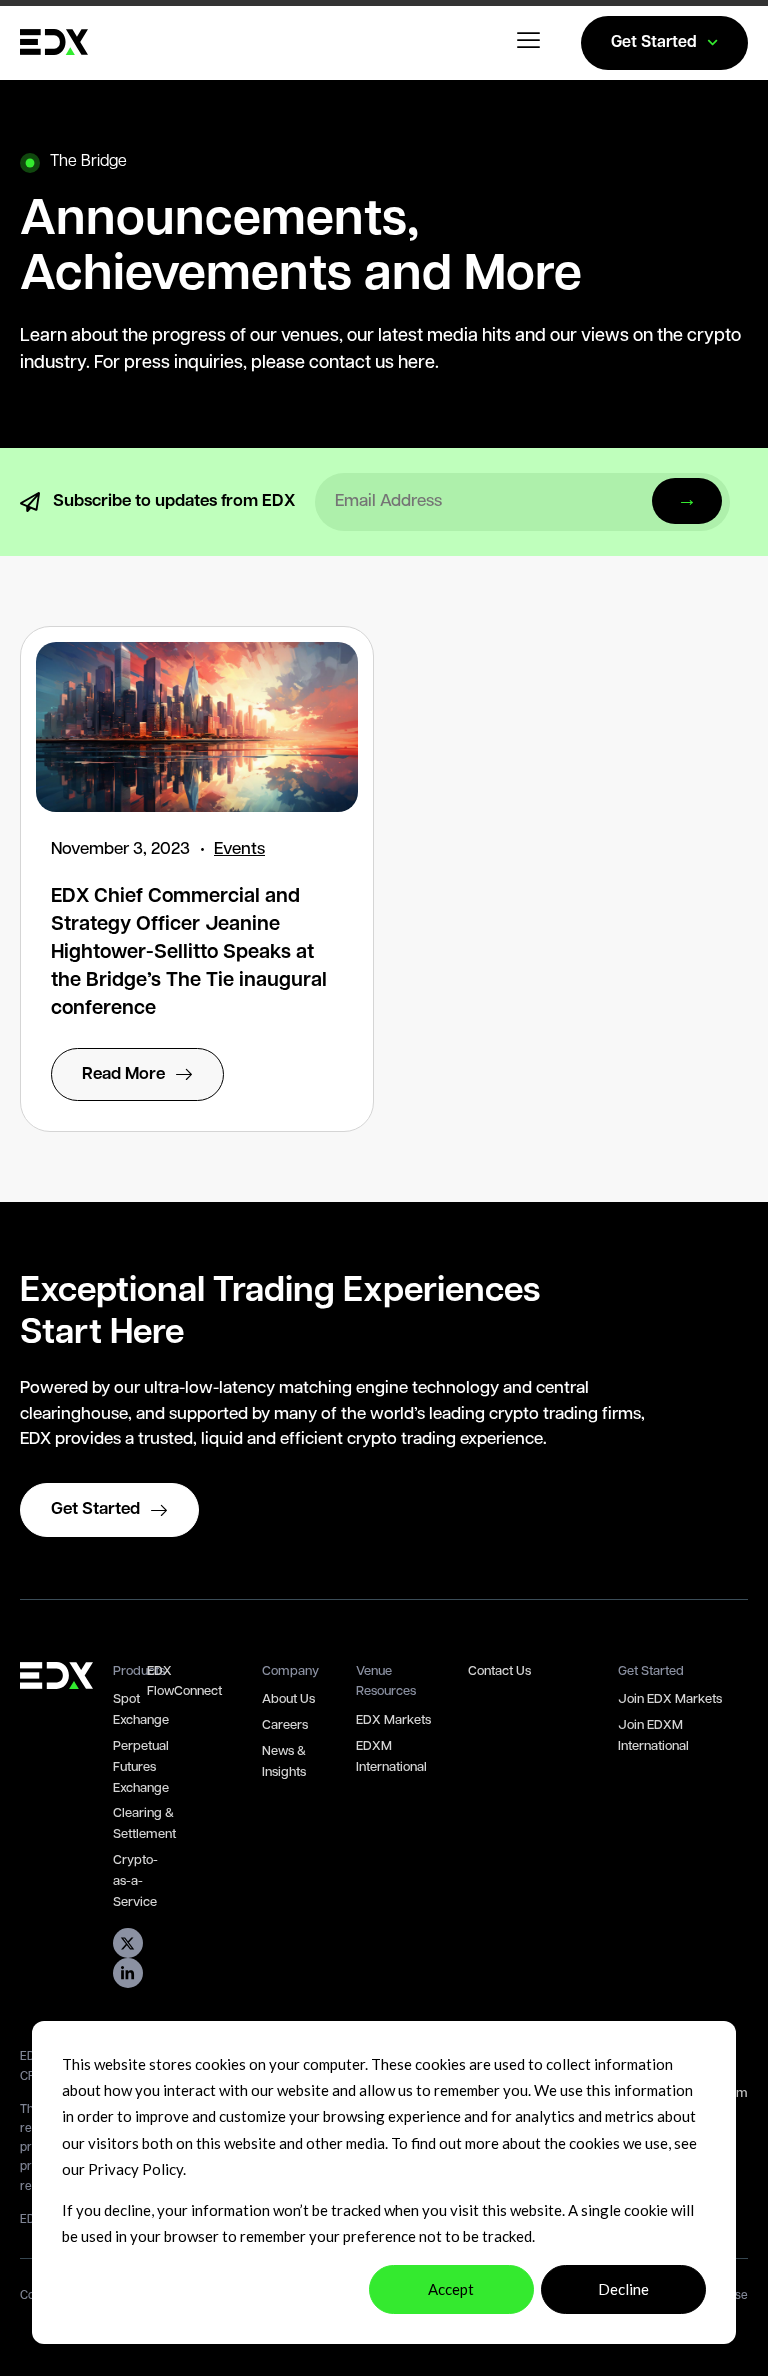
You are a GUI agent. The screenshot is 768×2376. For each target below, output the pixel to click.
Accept (451, 2289)
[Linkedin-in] (128, 1973)
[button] (529, 43)
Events (239, 849)
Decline (623, 2289)
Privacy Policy (135, 2169)
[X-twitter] (128, 1943)
